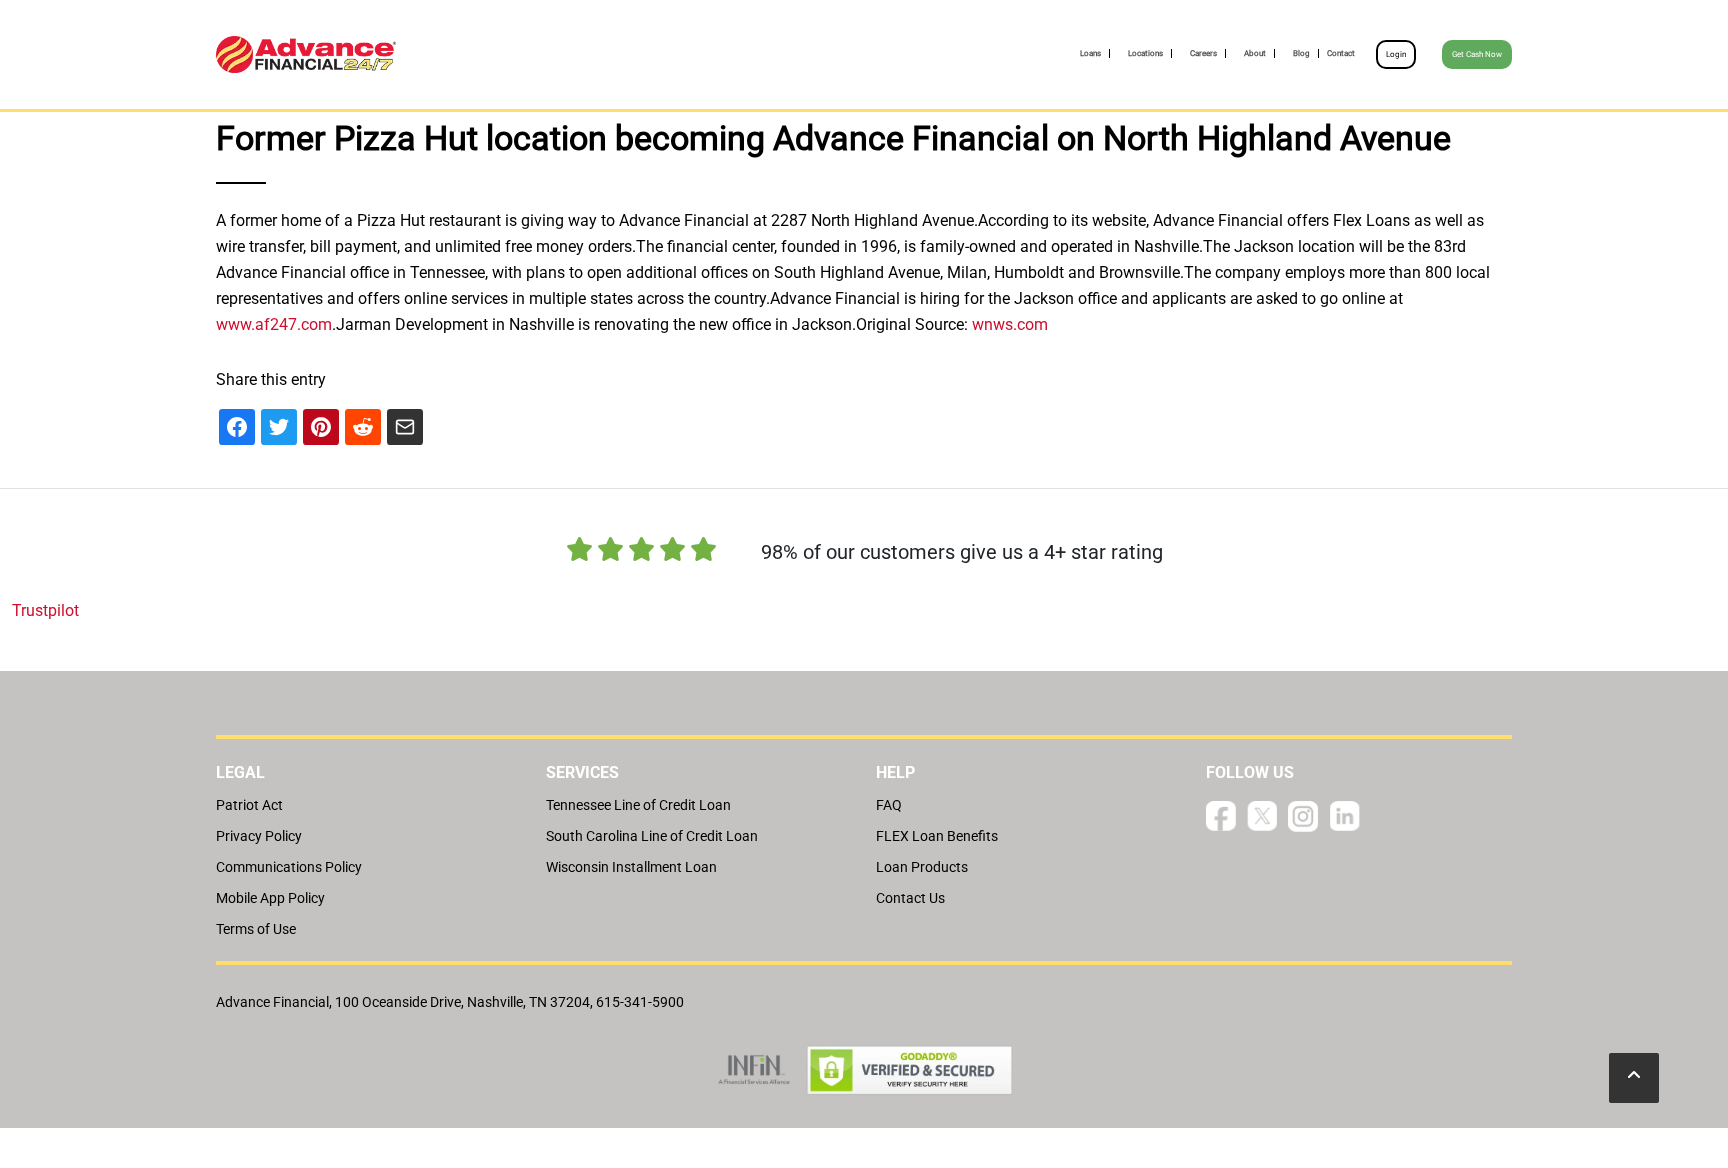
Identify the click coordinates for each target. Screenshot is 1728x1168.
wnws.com (1010, 324)
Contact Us (910, 898)
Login (1396, 54)
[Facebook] (1221, 815)
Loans (1090, 53)
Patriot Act (249, 805)
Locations (1145, 53)
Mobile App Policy (270, 898)
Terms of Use (256, 929)
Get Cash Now (1477, 54)
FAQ (889, 805)
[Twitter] (1262, 815)
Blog (1301, 53)
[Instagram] (1303, 815)
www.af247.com (274, 324)
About (1255, 53)
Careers (1203, 53)
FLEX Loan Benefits (937, 836)
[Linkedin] (1345, 815)
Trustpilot (45, 610)
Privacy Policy (259, 836)
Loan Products (922, 867)
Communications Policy (289, 867)
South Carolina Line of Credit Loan (652, 836)
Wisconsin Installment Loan (631, 867)
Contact (1341, 53)
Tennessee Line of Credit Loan (638, 805)
